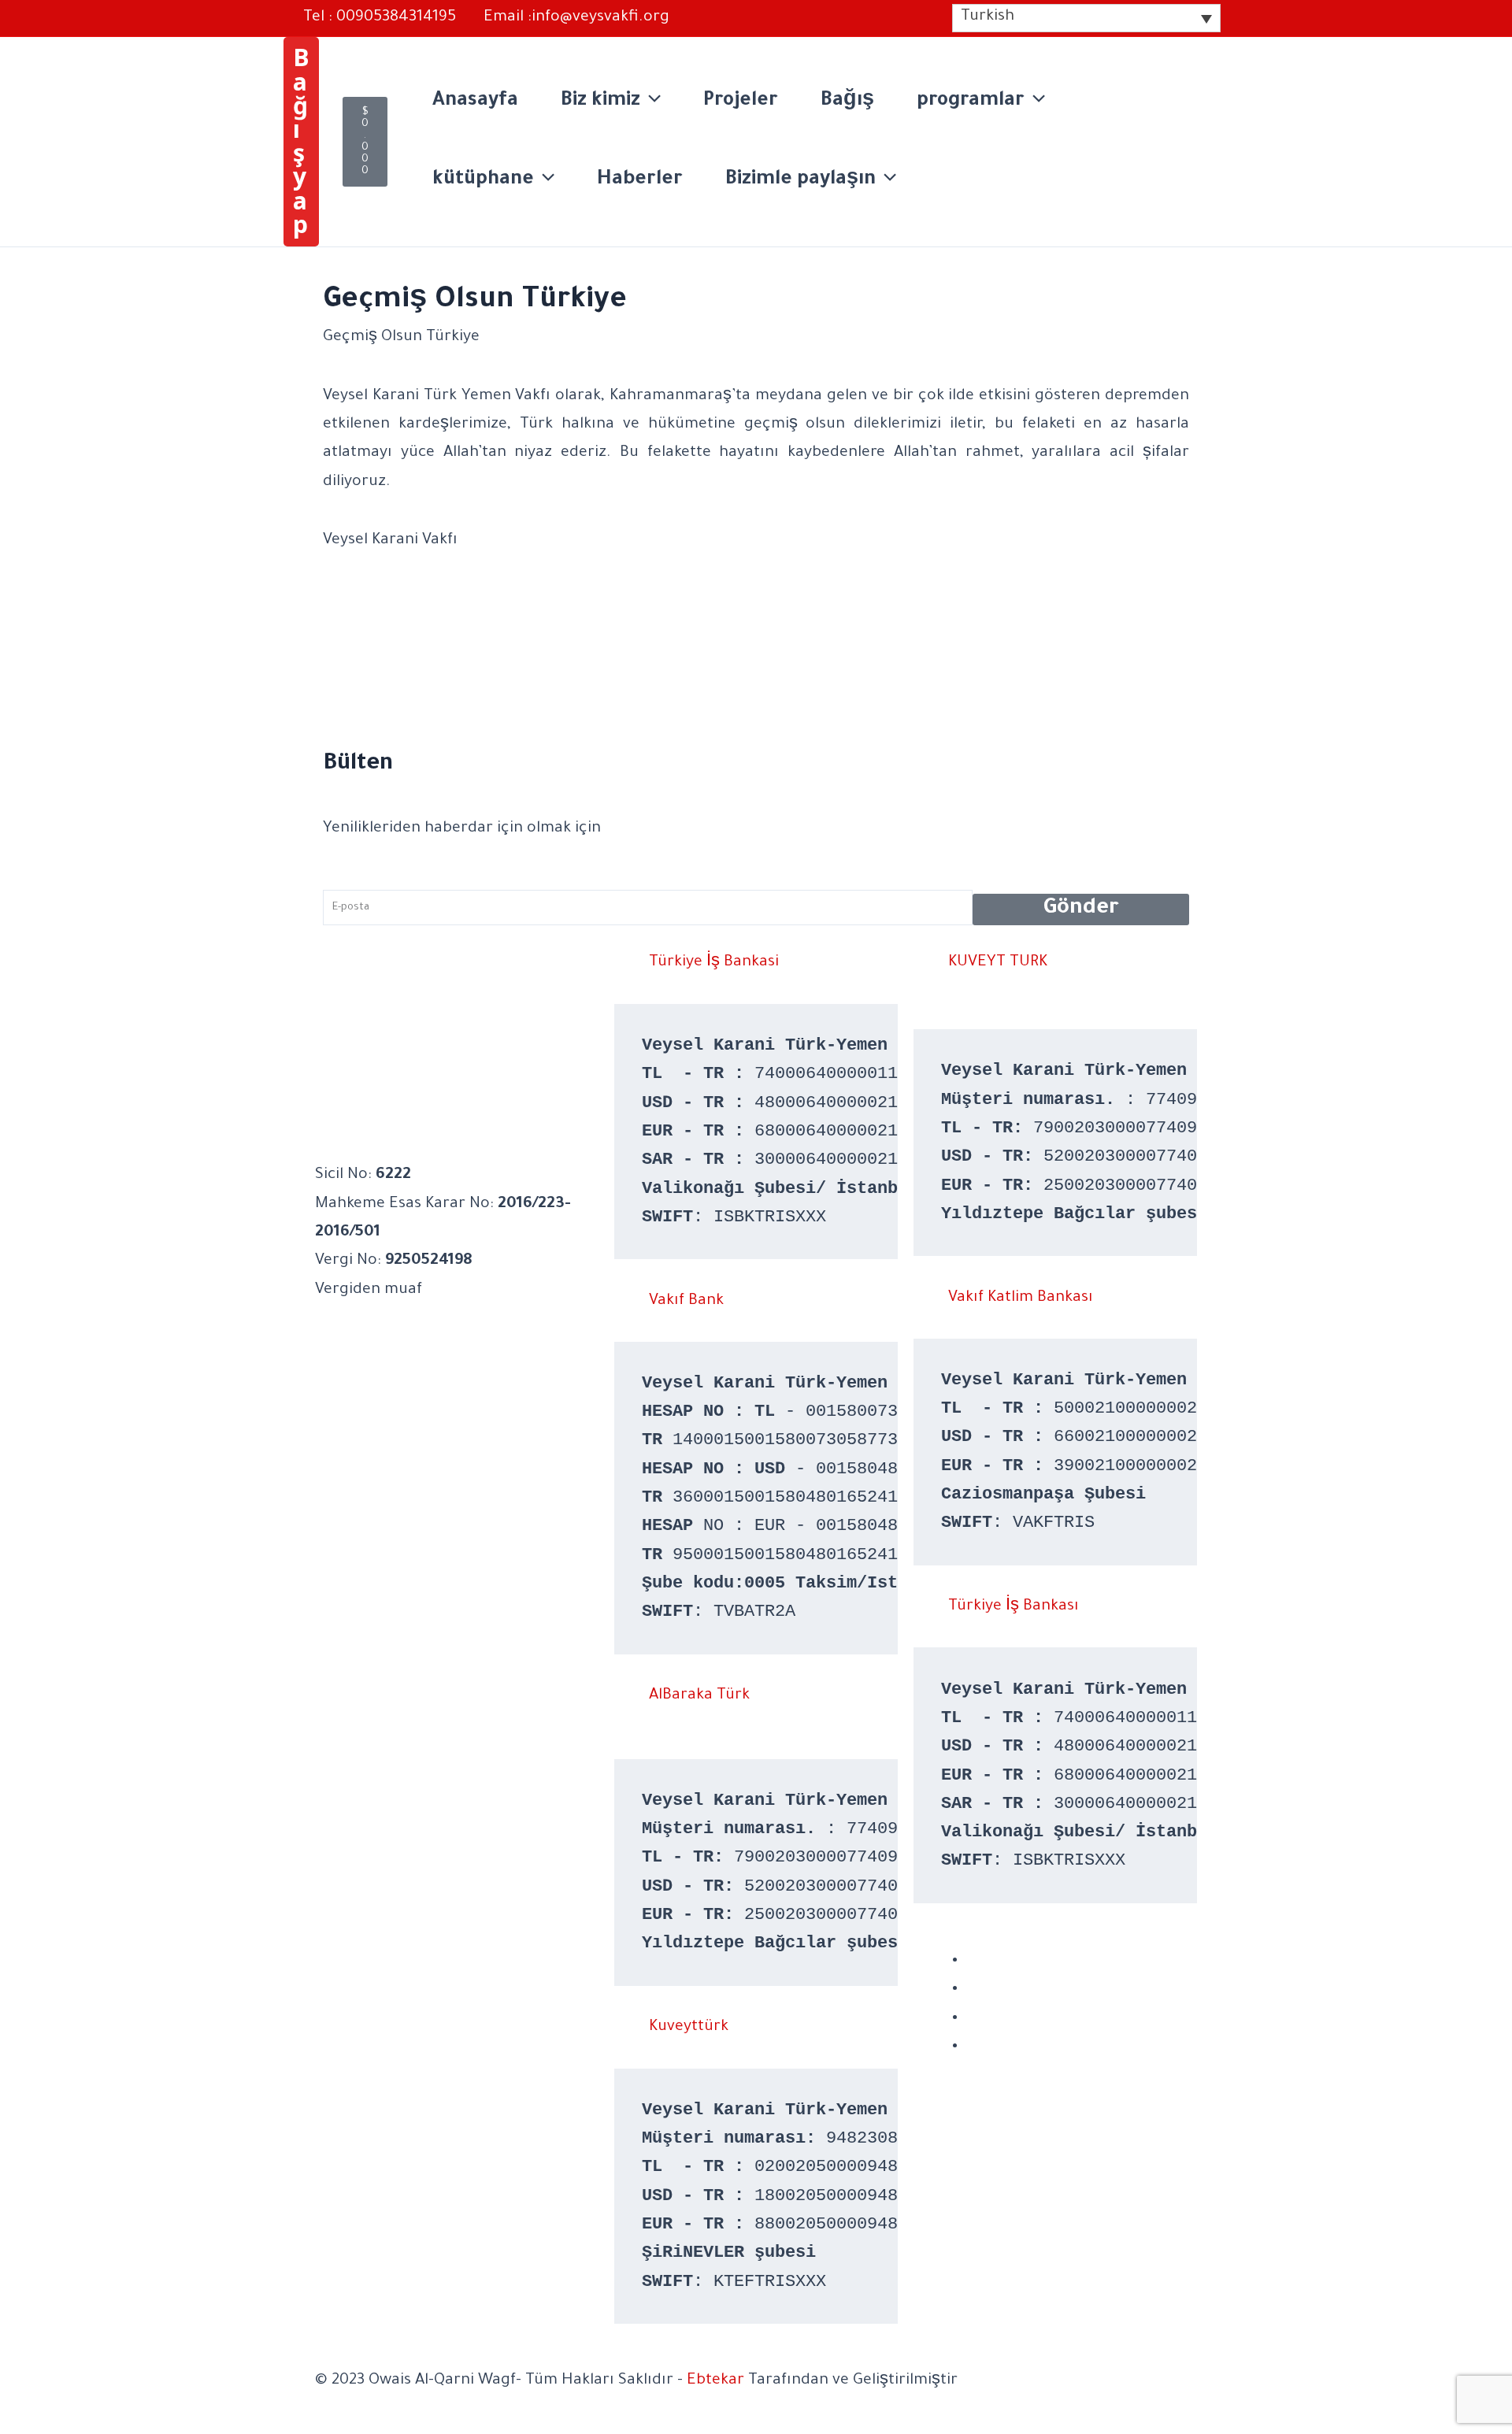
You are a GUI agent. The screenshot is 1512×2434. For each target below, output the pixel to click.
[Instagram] (972, 1989)
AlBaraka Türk (699, 1696)
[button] (301, 142)
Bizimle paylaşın (800, 181)
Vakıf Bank (686, 1302)
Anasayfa (475, 102)
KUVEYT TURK (998, 963)
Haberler (640, 181)
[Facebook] (972, 1961)
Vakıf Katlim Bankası (1021, 1299)
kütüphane (483, 181)
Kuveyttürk (689, 2028)
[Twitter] (972, 2018)
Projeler (741, 102)
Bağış (847, 102)
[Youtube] (972, 2047)
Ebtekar (715, 2381)
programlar (971, 102)
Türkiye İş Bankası (1014, 1607)
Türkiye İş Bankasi (714, 963)
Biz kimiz (600, 102)
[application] (650, 102)
